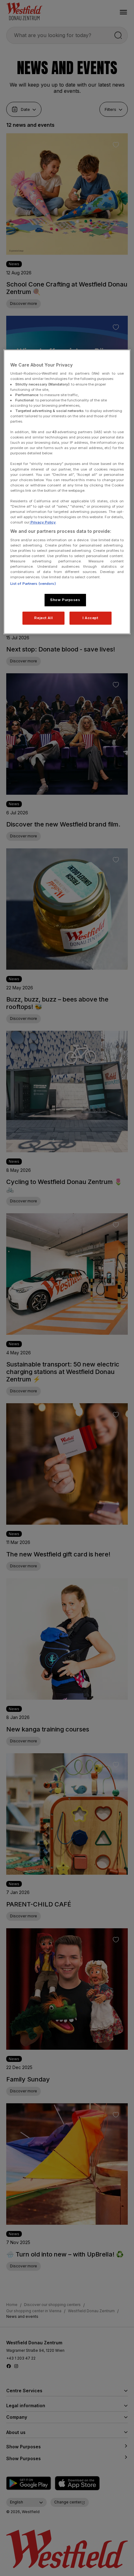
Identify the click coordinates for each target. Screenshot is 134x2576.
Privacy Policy (43, 522)
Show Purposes (65, 600)
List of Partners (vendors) (33, 584)
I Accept (91, 618)
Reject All (43, 618)
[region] (67, 492)
